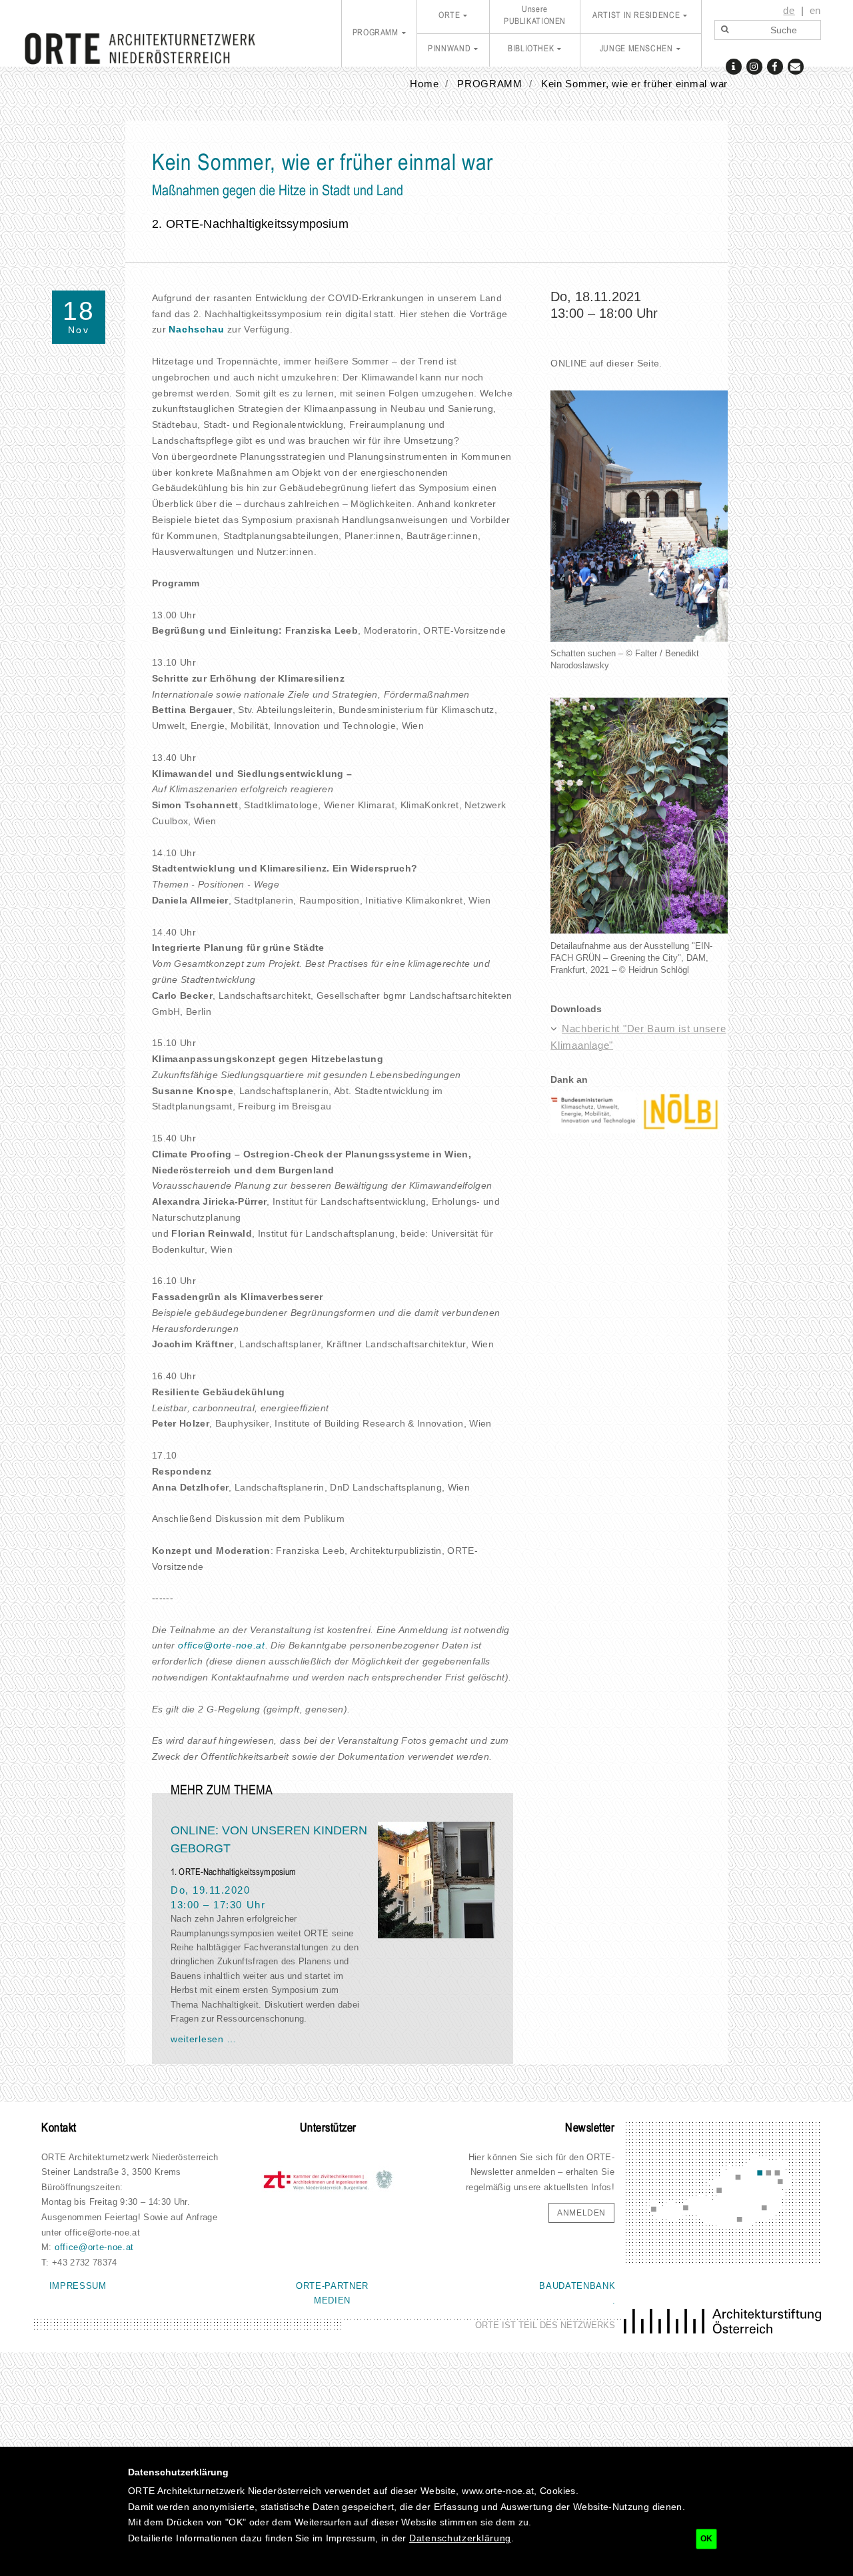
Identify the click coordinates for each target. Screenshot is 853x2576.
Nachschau (196, 329)
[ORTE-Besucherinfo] (733, 66)
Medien (332, 2300)
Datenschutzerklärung (460, 2538)
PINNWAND (449, 49)
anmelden (581, 2213)
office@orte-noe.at (222, 1645)
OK (706, 2539)
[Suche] (724, 30)
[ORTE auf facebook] (775, 66)
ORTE (449, 16)
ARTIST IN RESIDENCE (636, 16)
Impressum (78, 2286)
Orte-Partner (332, 2286)
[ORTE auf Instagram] (754, 66)
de (789, 11)
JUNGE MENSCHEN (636, 49)
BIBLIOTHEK (531, 49)
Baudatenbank (577, 2286)
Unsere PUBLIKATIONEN (535, 16)
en (815, 11)
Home (424, 84)
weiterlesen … (204, 2039)
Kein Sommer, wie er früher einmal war (634, 84)
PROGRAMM (376, 33)
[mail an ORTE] (795, 66)
